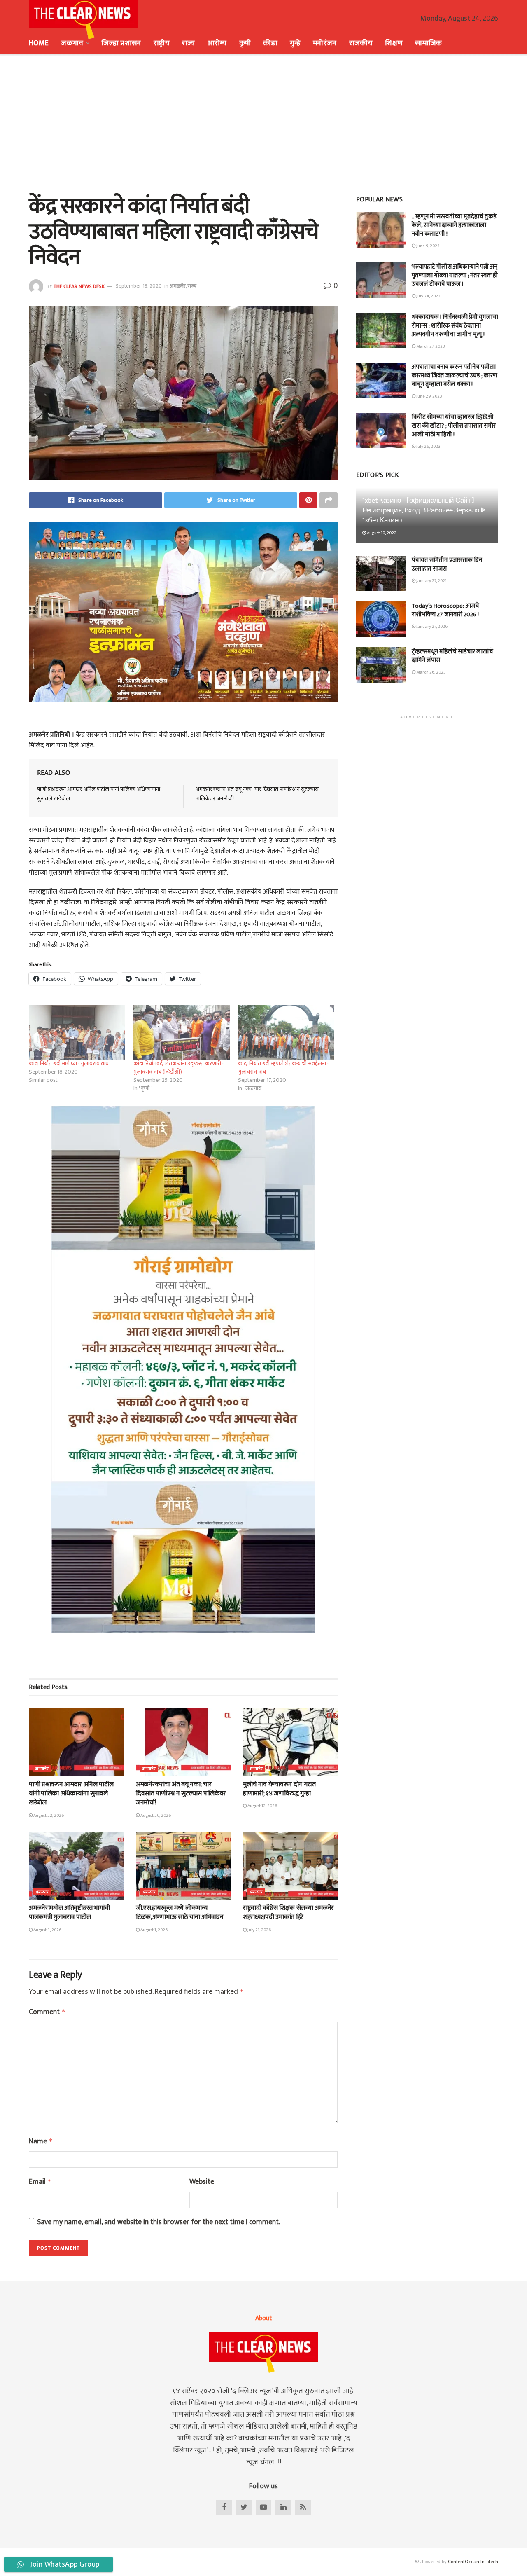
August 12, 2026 (262, 1806)
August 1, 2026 (154, 1930)
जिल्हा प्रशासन (121, 43)
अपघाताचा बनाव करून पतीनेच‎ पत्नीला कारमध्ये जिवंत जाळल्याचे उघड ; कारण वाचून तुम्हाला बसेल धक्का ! (455, 376)
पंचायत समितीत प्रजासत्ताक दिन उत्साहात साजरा (447, 564)
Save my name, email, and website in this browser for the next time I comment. (159, 2222)
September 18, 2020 (139, 286)
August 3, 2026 (47, 1930)
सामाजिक (428, 43)
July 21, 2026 (259, 1930)
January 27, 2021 (431, 581)
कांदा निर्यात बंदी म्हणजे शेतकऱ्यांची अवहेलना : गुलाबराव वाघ (283, 1068)
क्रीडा (270, 43)
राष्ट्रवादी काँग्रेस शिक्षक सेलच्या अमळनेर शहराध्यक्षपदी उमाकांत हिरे (288, 1913)
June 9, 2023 (428, 246)
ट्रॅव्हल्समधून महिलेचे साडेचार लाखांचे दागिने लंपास (452, 656)
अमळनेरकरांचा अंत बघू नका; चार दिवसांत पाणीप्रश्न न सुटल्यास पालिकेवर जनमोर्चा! (257, 794)
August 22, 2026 (48, 1816)
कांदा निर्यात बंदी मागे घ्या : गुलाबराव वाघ (69, 1063)
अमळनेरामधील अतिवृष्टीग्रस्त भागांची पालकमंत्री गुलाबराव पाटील (69, 1913)
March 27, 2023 (430, 346)
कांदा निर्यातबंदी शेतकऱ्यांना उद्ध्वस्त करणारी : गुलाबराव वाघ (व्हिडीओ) (178, 1068)
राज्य (189, 43)
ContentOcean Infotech (473, 2562)
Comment (47, 2012)
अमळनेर (178, 286)
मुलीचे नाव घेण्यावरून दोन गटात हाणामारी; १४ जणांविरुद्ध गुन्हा (279, 1789)
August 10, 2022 (381, 533)
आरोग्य (217, 43)
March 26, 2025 (431, 672)
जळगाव (72, 43)
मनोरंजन (325, 43)
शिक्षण (394, 43)
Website (202, 2182)
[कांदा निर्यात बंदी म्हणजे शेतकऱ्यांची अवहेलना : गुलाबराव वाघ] (286, 1032)
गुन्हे (295, 43)
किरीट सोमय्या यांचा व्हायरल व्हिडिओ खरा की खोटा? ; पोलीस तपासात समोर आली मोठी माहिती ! (454, 426)
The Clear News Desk (79, 286)
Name (41, 2142)
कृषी (245, 43)
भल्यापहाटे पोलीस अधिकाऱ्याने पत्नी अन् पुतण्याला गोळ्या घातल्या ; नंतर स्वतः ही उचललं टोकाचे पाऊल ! (455, 275)
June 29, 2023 (429, 396)
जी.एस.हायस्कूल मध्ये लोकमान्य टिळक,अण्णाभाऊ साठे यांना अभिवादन (180, 1913)
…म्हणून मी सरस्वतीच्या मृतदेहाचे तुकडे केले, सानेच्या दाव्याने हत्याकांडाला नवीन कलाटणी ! (454, 225)
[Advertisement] (263, 124)
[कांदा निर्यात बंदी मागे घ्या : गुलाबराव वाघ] (77, 1032)
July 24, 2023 (428, 296)
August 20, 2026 (155, 1816)
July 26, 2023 (428, 447)
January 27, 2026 (431, 627)
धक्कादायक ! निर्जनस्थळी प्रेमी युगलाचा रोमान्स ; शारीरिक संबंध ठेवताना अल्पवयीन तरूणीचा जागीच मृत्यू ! (455, 326)
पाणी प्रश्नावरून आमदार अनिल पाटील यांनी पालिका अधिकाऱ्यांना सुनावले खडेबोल (99, 794)
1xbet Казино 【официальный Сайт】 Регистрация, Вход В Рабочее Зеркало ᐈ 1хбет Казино (424, 510)
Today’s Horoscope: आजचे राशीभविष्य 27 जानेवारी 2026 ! (445, 610)
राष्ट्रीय (162, 43)
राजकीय (361, 43)
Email (40, 2182)
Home (39, 43)
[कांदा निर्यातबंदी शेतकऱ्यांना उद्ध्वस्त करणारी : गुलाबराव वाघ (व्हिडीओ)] (182, 1032)
